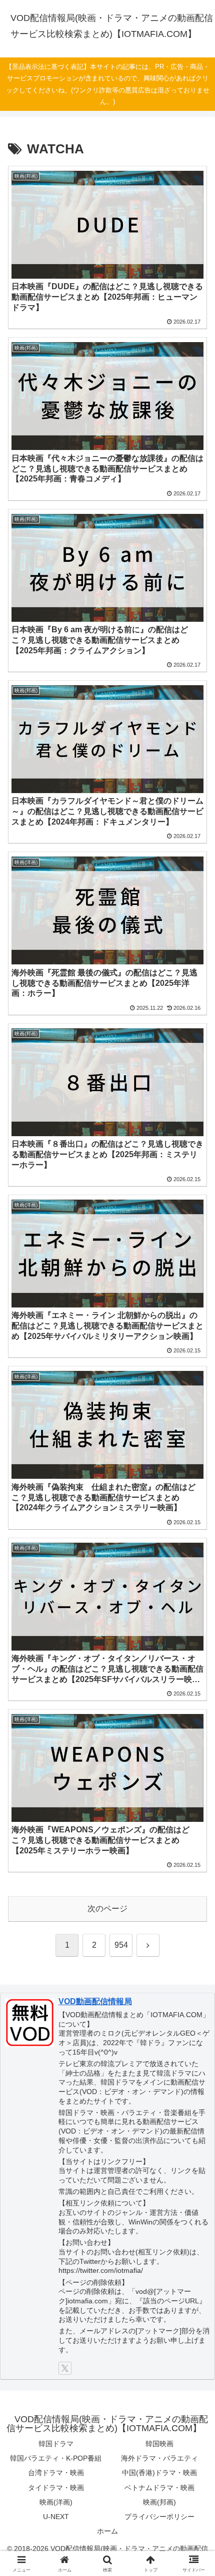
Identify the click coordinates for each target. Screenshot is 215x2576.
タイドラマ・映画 (56, 2488)
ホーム (107, 2531)
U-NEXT (56, 2517)
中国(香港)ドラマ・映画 (159, 2473)
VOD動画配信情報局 (95, 2001)
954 (121, 1945)
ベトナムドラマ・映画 (159, 2488)
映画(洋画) (56, 2502)
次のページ (107, 1909)
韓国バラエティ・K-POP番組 (56, 2458)
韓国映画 (159, 2444)
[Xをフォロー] (65, 2368)
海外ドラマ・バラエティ (159, 2458)
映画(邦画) (159, 2502)
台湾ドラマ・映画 (56, 2473)
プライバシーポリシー (159, 2517)
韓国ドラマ (56, 2444)
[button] (194, 1723)
